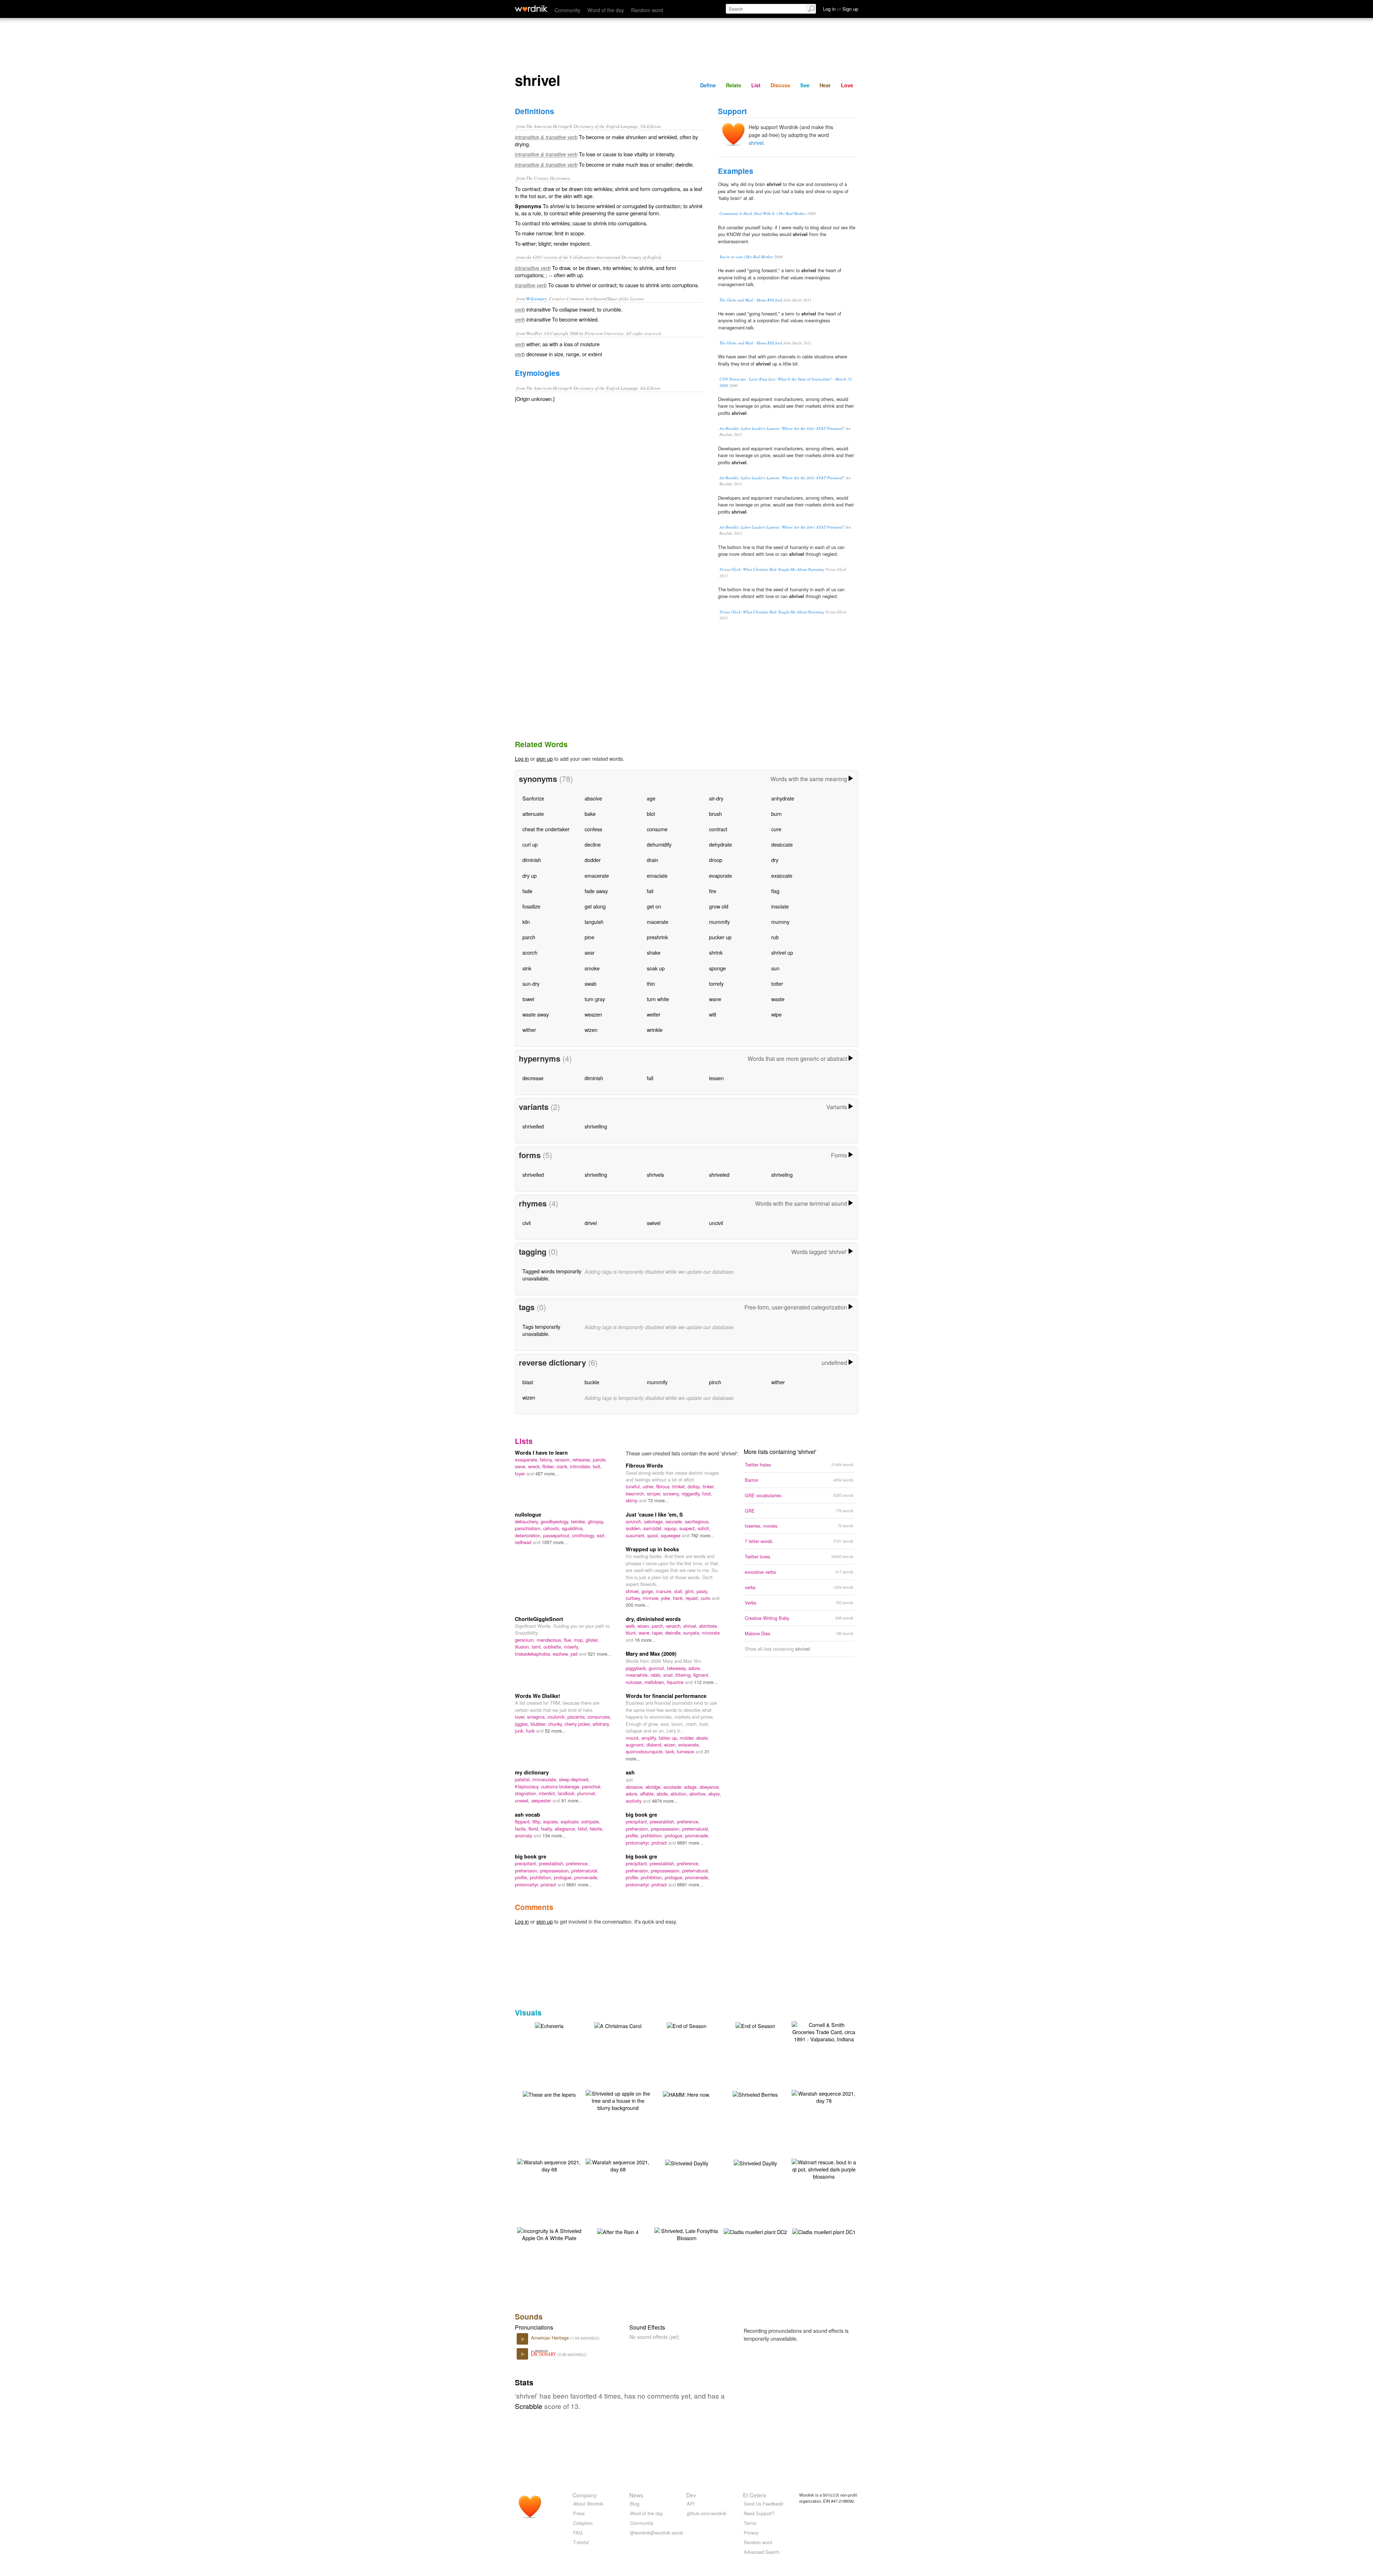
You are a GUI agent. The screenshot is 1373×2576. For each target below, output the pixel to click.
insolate (780, 906)
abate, (703, 1738)
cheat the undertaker (546, 829)
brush (715, 814)
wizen (591, 1030)
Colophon (583, 2523)
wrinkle (655, 1030)
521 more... (600, 1654)
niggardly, (692, 1493)
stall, (680, 1591)
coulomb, (557, 1717)
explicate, (571, 1821)
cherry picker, (579, 1724)
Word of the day (606, 10)
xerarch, (675, 1626)
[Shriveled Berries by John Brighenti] (755, 2094)
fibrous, (664, 1486)
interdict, (548, 1793)
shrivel (756, 143)
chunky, (556, 1724)
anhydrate (783, 798)
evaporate (720, 875)
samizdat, (654, 1528)
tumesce (686, 1751)
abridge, (654, 1787)
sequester (542, 1800)
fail (650, 891)
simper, (655, 1493)
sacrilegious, (697, 1521)
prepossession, (666, 1829)
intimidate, (581, 1466)
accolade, (674, 1787)
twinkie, (579, 1521)
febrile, (597, 1829)
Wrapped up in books (652, 1549)
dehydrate (720, 844)
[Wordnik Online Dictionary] (531, 9)
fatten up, (669, 1738)
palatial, (524, 1779)
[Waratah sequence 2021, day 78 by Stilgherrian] (824, 2096)
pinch (715, 1382)
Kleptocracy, (528, 1786)
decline (593, 844)
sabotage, (655, 1521)
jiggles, (523, 1724)
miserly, (572, 1647)
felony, (547, 1460)
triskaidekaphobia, (534, 1654)
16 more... (645, 1640)
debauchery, (528, 1521)
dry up (530, 875)
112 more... (706, 1682)
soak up (656, 968)
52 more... (555, 1731)
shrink (716, 952)
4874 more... (665, 1801)
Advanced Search (762, 2552)
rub (775, 937)
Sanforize (533, 798)
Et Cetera (755, 2495)
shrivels (655, 1174)
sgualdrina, (573, 1528)
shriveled (719, 1174)
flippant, (524, 1821)
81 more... (572, 1800)
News (636, 2495)
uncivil (716, 1223)
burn (776, 814)
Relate (734, 85)
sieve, (521, 1466)
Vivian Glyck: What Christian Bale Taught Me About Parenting (772, 569)
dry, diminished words (653, 1619)
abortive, (699, 1794)
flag (775, 891)
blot (651, 814)
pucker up (720, 937)
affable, (648, 1794)
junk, (520, 1731)
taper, (659, 1633)
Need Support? (759, 2513)
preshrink (657, 937)
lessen (716, 1078)
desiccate (782, 844)
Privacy (751, 2533)
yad (575, 1654)
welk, (632, 1626)
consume (657, 829)
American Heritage (551, 2338)
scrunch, (635, 1521)
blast (528, 1382)
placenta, (577, 1717)
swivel (654, 1223)
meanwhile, (638, 1675)
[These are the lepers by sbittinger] (549, 2094)
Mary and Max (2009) (651, 1654)
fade (527, 891)
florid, (535, 1829)
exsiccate (782, 875)
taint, (538, 1647)
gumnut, (658, 1668)
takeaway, (678, 1668)
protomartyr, (639, 1843)
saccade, (675, 1521)
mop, (580, 1640)
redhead (524, 1542)
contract (718, 829)
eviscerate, (689, 1745)
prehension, (638, 1829)
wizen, (645, 1626)
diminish (532, 860)
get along (595, 906)
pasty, (702, 1591)
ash (630, 1772)
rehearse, (583, 1460)
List (756, 85)
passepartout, (558, 1535)
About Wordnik (588, 2504)
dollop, (695, 1486)
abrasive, (636, 1787)
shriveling (782, 1174)
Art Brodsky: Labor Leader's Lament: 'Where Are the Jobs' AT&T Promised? (782, 428)
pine (589, 937)
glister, (592, 1640)
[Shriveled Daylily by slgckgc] (687, 2162)
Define (708, 85)
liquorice (676, 1682)
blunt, (632, 1633)
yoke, (667, 1598)
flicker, (549, 1466)
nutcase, (635, 1682)
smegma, (537, 1717)
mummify (719, 922)
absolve (593, 798)
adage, (692, 1787)
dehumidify (659, 844)
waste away (536, 1014)
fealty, (548, 1829)
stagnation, (527, 1793)
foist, (707, 1493)
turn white (658, 999)
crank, (563, 1466)
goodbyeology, (556, 1521)
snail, (669, 1675)
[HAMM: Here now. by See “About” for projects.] (686, 2094)
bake (590, 814)
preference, (688, 1821)
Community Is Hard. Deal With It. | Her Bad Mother (763, 213)
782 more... (703, 1535)
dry (775, 860)
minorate (711, 1633)
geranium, (526, 1640)
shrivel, (634, 1591)
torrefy (716, 983)
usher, (649, 1486)
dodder (593, 860)
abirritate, (709, 1626)
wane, (645, 1633)
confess (593, 829)
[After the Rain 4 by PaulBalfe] (618, 2231)
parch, (659, 1626)
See (805, 85)
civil (526, 1223)
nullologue (528, 1514)
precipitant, (638, 1821)
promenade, (697, 1835)
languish (594, 922)
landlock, (567, 1793)
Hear (825, 85)
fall (650, 1078)
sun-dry (531, 983)
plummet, (587, 1793)
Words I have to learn (541, 1453)
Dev (691, 2495)
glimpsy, (596, 1521)
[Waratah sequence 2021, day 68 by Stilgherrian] (549, 2165)
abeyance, (710, 1787)
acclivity (634, 1801)
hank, (679, 1598)
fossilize (531, 906)
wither (529, 1030)
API (691, 2504)
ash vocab (528, 1815)
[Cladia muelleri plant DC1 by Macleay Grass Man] (824, 2231)
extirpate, (591, 1821)
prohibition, (653, 1835)
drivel (591, 1223)
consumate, (599, 1717)
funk (531, 1731)
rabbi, (657, 1675)
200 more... (638, 1605)
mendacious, (550, 1640)
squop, (672, 1528)
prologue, (675, 1835)
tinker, (709, 1486)
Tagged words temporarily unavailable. (552, 1275)
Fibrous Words (644, 1465)
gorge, (649, 1591)
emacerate (597, 875)
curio (706, 1598)
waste (778, 999)
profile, (633, 1835)
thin (651, 983)
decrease (533, 1078)
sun (775, 968)
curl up (530, 844)
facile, (522, 1829)
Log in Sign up (841, 9)
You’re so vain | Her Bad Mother (746, 257)
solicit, (704, 1528)
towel (528, 999)
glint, (691, 1591)
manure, (665, 1591)
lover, (521, 1717)
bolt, (597, 1466)
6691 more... (690, 1843)
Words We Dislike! (538, 1696)
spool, (654, 1535)
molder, (688, 1738)
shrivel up (782, 952)
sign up (545, 758)
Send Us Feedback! (764, 2504)
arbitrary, (601, 1724)
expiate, (552, 1821)
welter (654, 1014)
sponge (717, 968)
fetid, (584, 1829)
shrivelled (533, 1126)
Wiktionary (536, 298)
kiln (526, 922)
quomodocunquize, (646, 1751)
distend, (655, 1745)
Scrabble (529, 2406)
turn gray (595, 999)
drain (653, 860)
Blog (635, 2504)
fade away (596, 891)
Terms (750, 2523)
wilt (713, 1014)
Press (579, 2513)
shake (654, 952)
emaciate (657, 875)
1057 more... (555, 1542)
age (651, 798)
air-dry (716, 798)
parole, (600, 1460)
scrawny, (672, 1493)
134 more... (554, 1835)
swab (590, 983)
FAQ (578, 2533)
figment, (702, 1675)
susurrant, (636, 1535)
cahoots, (552, 1528)
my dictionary (532, 1772)
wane (715, 999)
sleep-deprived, (574, 1779)
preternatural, (696, 1829)
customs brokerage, (562, 1786)
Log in (522, 758)
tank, (671, 1751)
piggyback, (637, 1668)
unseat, (523, 1800)
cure (776, 829)
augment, (636, 1745)
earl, (601, 1535)
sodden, (634, 1528)
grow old (719, 906)
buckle (592, 1382)
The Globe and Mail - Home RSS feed (751, 300)
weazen (593, 1014)
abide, (663, 1794)
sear (590, 952)
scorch (530, 952)
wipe (776, 1014)
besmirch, (636, 1493)
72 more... (658, 1500)
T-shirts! (581, 2542)
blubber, (539, 1724)
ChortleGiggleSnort (539, 1619)
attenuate (533, 814)
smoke (592, 968)
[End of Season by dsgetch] (687, 2025)
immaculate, (546, 1779)
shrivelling (596, 1126)
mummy (780, 922)
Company (585, 2495)
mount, (634, 1738)
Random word (647, 10)
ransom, (564, 1460)
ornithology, (584, 1535)
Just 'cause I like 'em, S (654, 1514)
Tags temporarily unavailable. (541, 1330)
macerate (658, 922)
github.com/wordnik (707, 2513)
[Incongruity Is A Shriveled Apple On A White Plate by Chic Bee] (549, 2234)
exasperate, (527, 1460)
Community (567, 10)
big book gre (641, 1815)
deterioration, (529, 1535)
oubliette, (554, 1647)
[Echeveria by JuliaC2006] (549, 2025)
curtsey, (634, 1598)
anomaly (524, 1835)
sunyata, (693, 1633)
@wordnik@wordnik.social (656, 2533)
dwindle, (674, 1633)
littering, (684, 1675)
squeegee (671, 1535)
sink (527, 968)
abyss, (715, 1794)
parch (529, 937)
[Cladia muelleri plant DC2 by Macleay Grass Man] (755, 2231)
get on (654, 906)
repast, (693, 1598)
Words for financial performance (666, 1696)
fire (713, 891)
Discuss (780, 85)
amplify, (650, 1738)
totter (777, 983)
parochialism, (529, 1528)
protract (660, 1843)
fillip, (538, 1821)
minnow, (652, 1598)
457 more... (547, 1473)
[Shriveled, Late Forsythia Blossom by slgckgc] (686, 2234)
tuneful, (634, 1486)
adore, (695, 1668)
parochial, (592, 1786)
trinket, (680, 1486)
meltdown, (656, 1682)
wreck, (535, 1466)
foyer (521, 1473)
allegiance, (566, 1829)
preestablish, (663, 1821)
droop (716, 860)
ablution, (680, 1794)
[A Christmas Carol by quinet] (618, 2025)
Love (847, 85)
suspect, (688, 1528)
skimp (632, 1500)
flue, (569, 1640)
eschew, (562, 1654)
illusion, (523, 1647)
